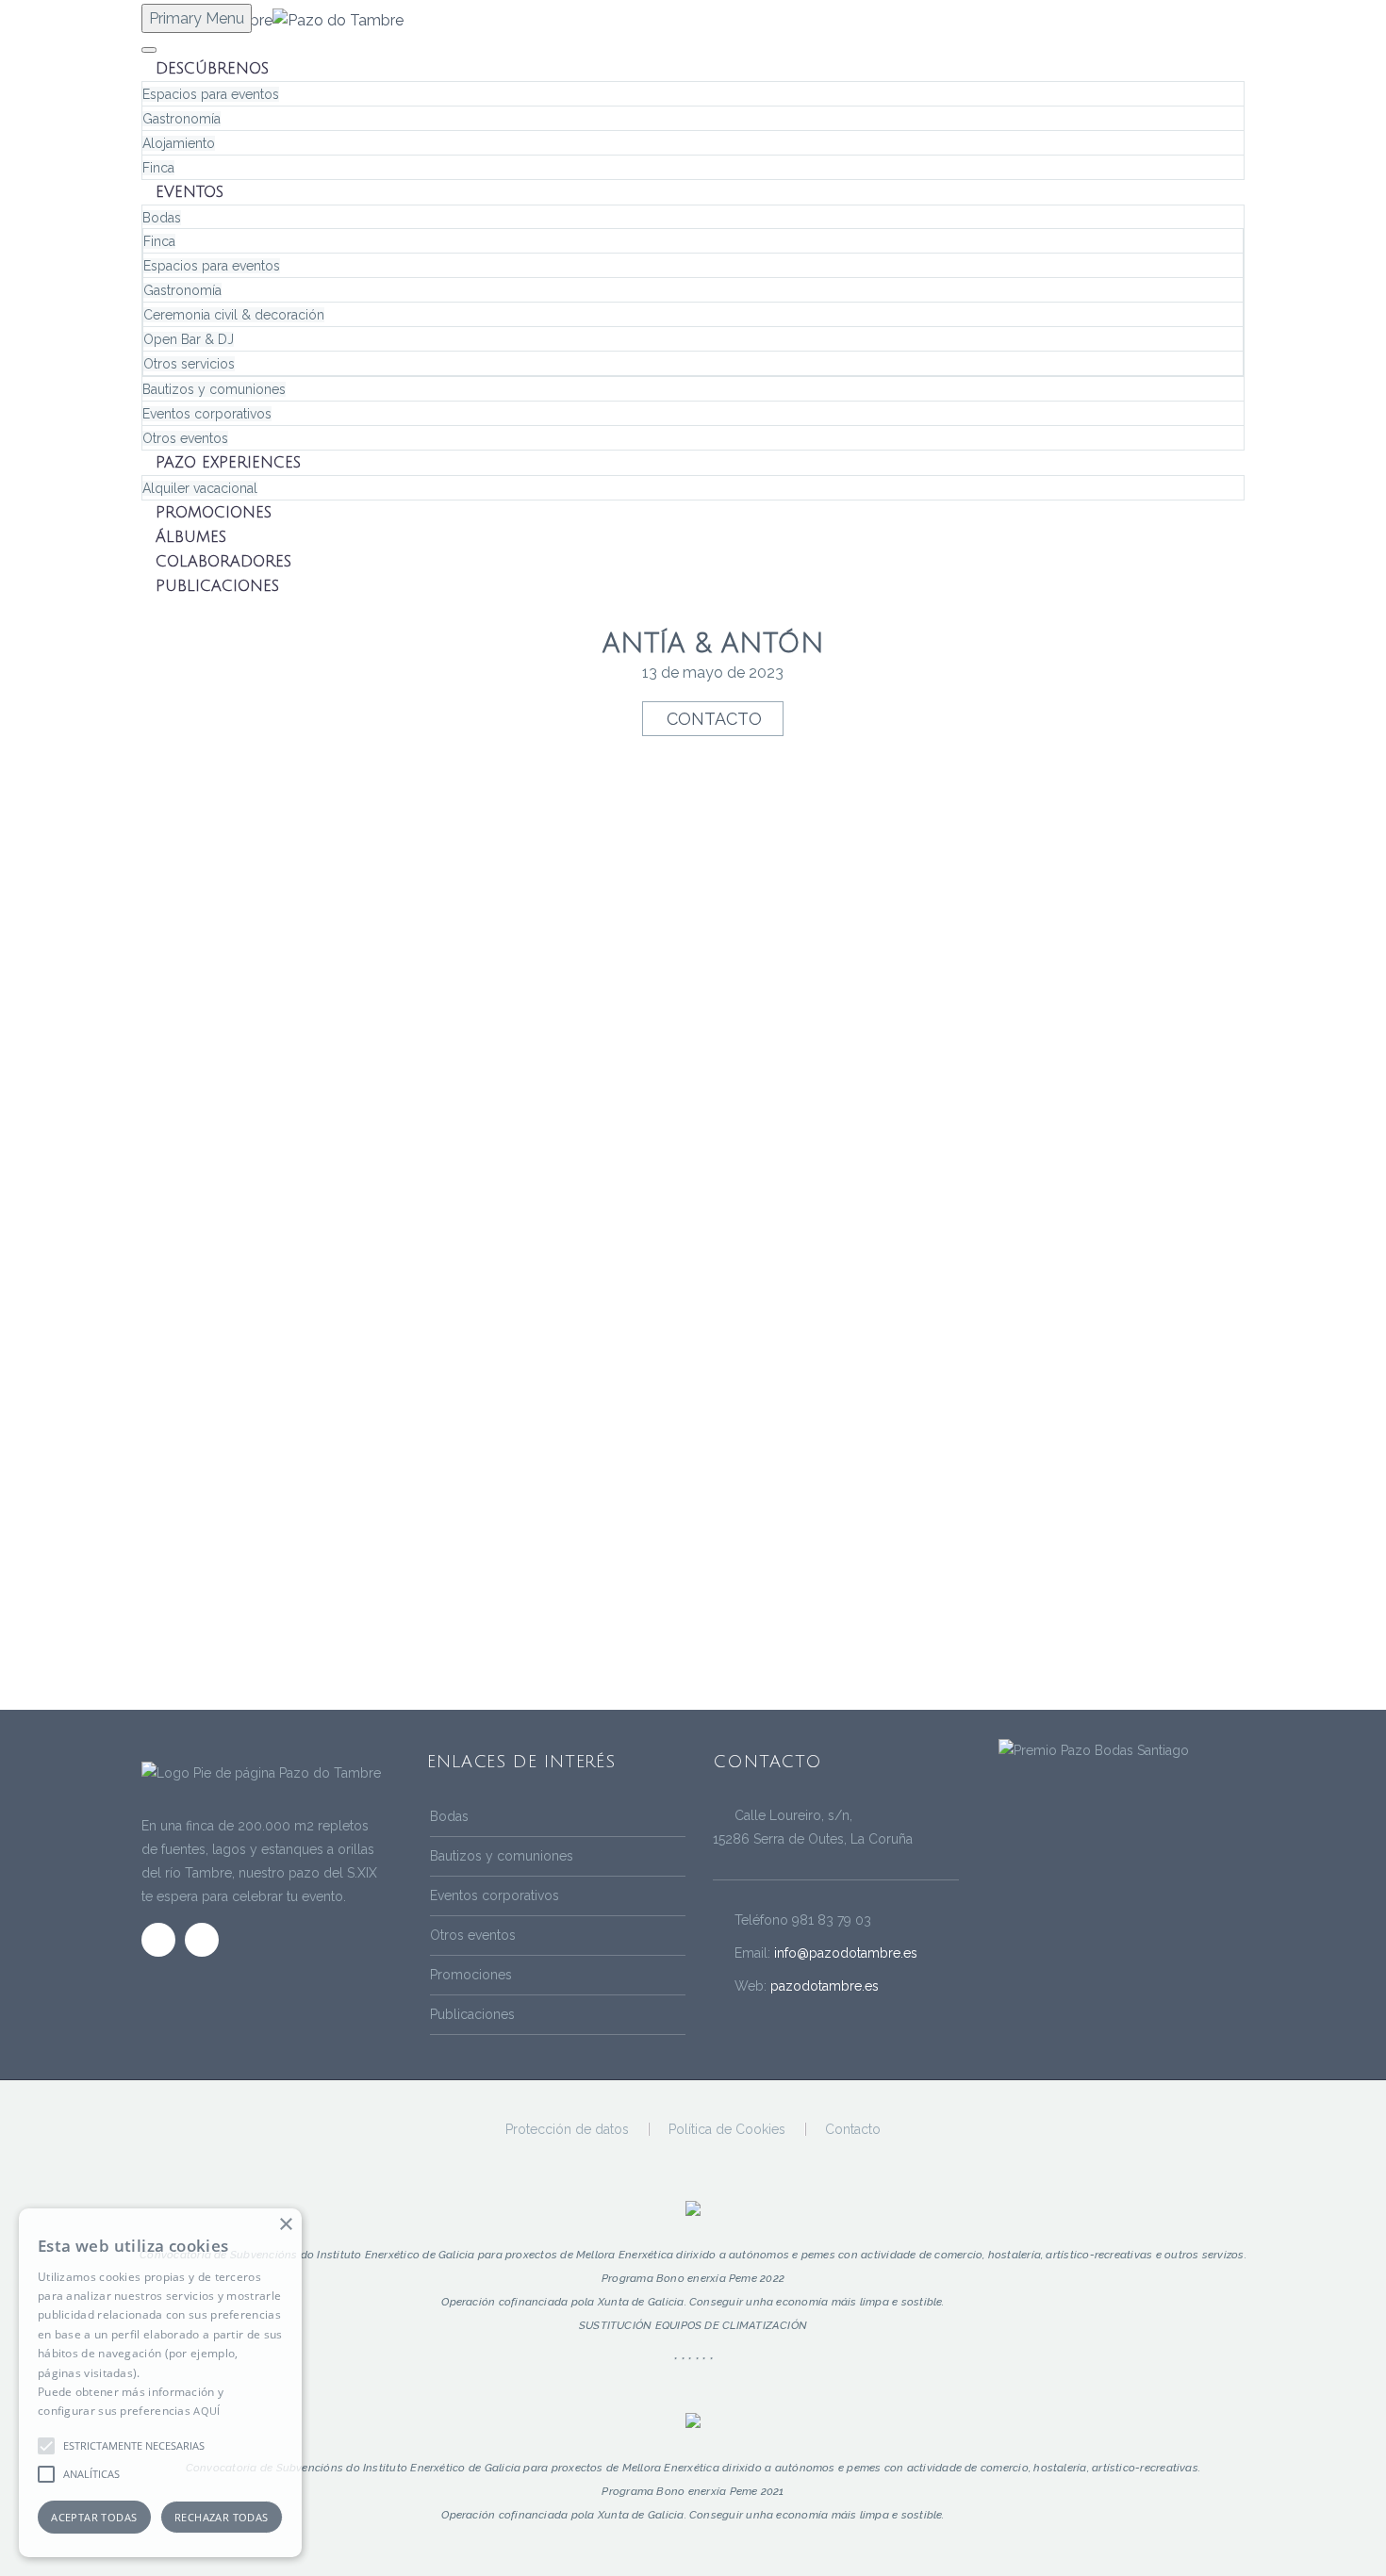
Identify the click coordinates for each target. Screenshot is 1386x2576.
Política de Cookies (727, 2129)
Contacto (714, 719)
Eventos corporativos (207, 414)
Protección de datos (567, 2129)
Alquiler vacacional (200, 488)
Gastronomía (181, 119)
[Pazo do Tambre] (1094, 1749)
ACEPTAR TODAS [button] (94, 2517)
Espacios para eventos (211, 94)
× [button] (285, 2225)
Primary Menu (197, 18)
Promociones (214, 513)
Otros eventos (185, 438)
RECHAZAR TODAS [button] (222, 2517)
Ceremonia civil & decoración (234, 315)
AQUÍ (206, 2411)
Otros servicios (189, 364)
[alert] (160, 2383)
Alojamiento (179, 143)
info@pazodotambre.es (846, 1953)
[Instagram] (1239, 2130)
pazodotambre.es (825, 1986)
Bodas (162, 218)
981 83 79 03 (832, 1920)
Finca (158, 168)
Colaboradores (223, 562)
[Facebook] (1214, 2130)
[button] (46, 2446)
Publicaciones (217, 586)
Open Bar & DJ (189, 339)
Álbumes (191, 537)
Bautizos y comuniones (214, 389)
